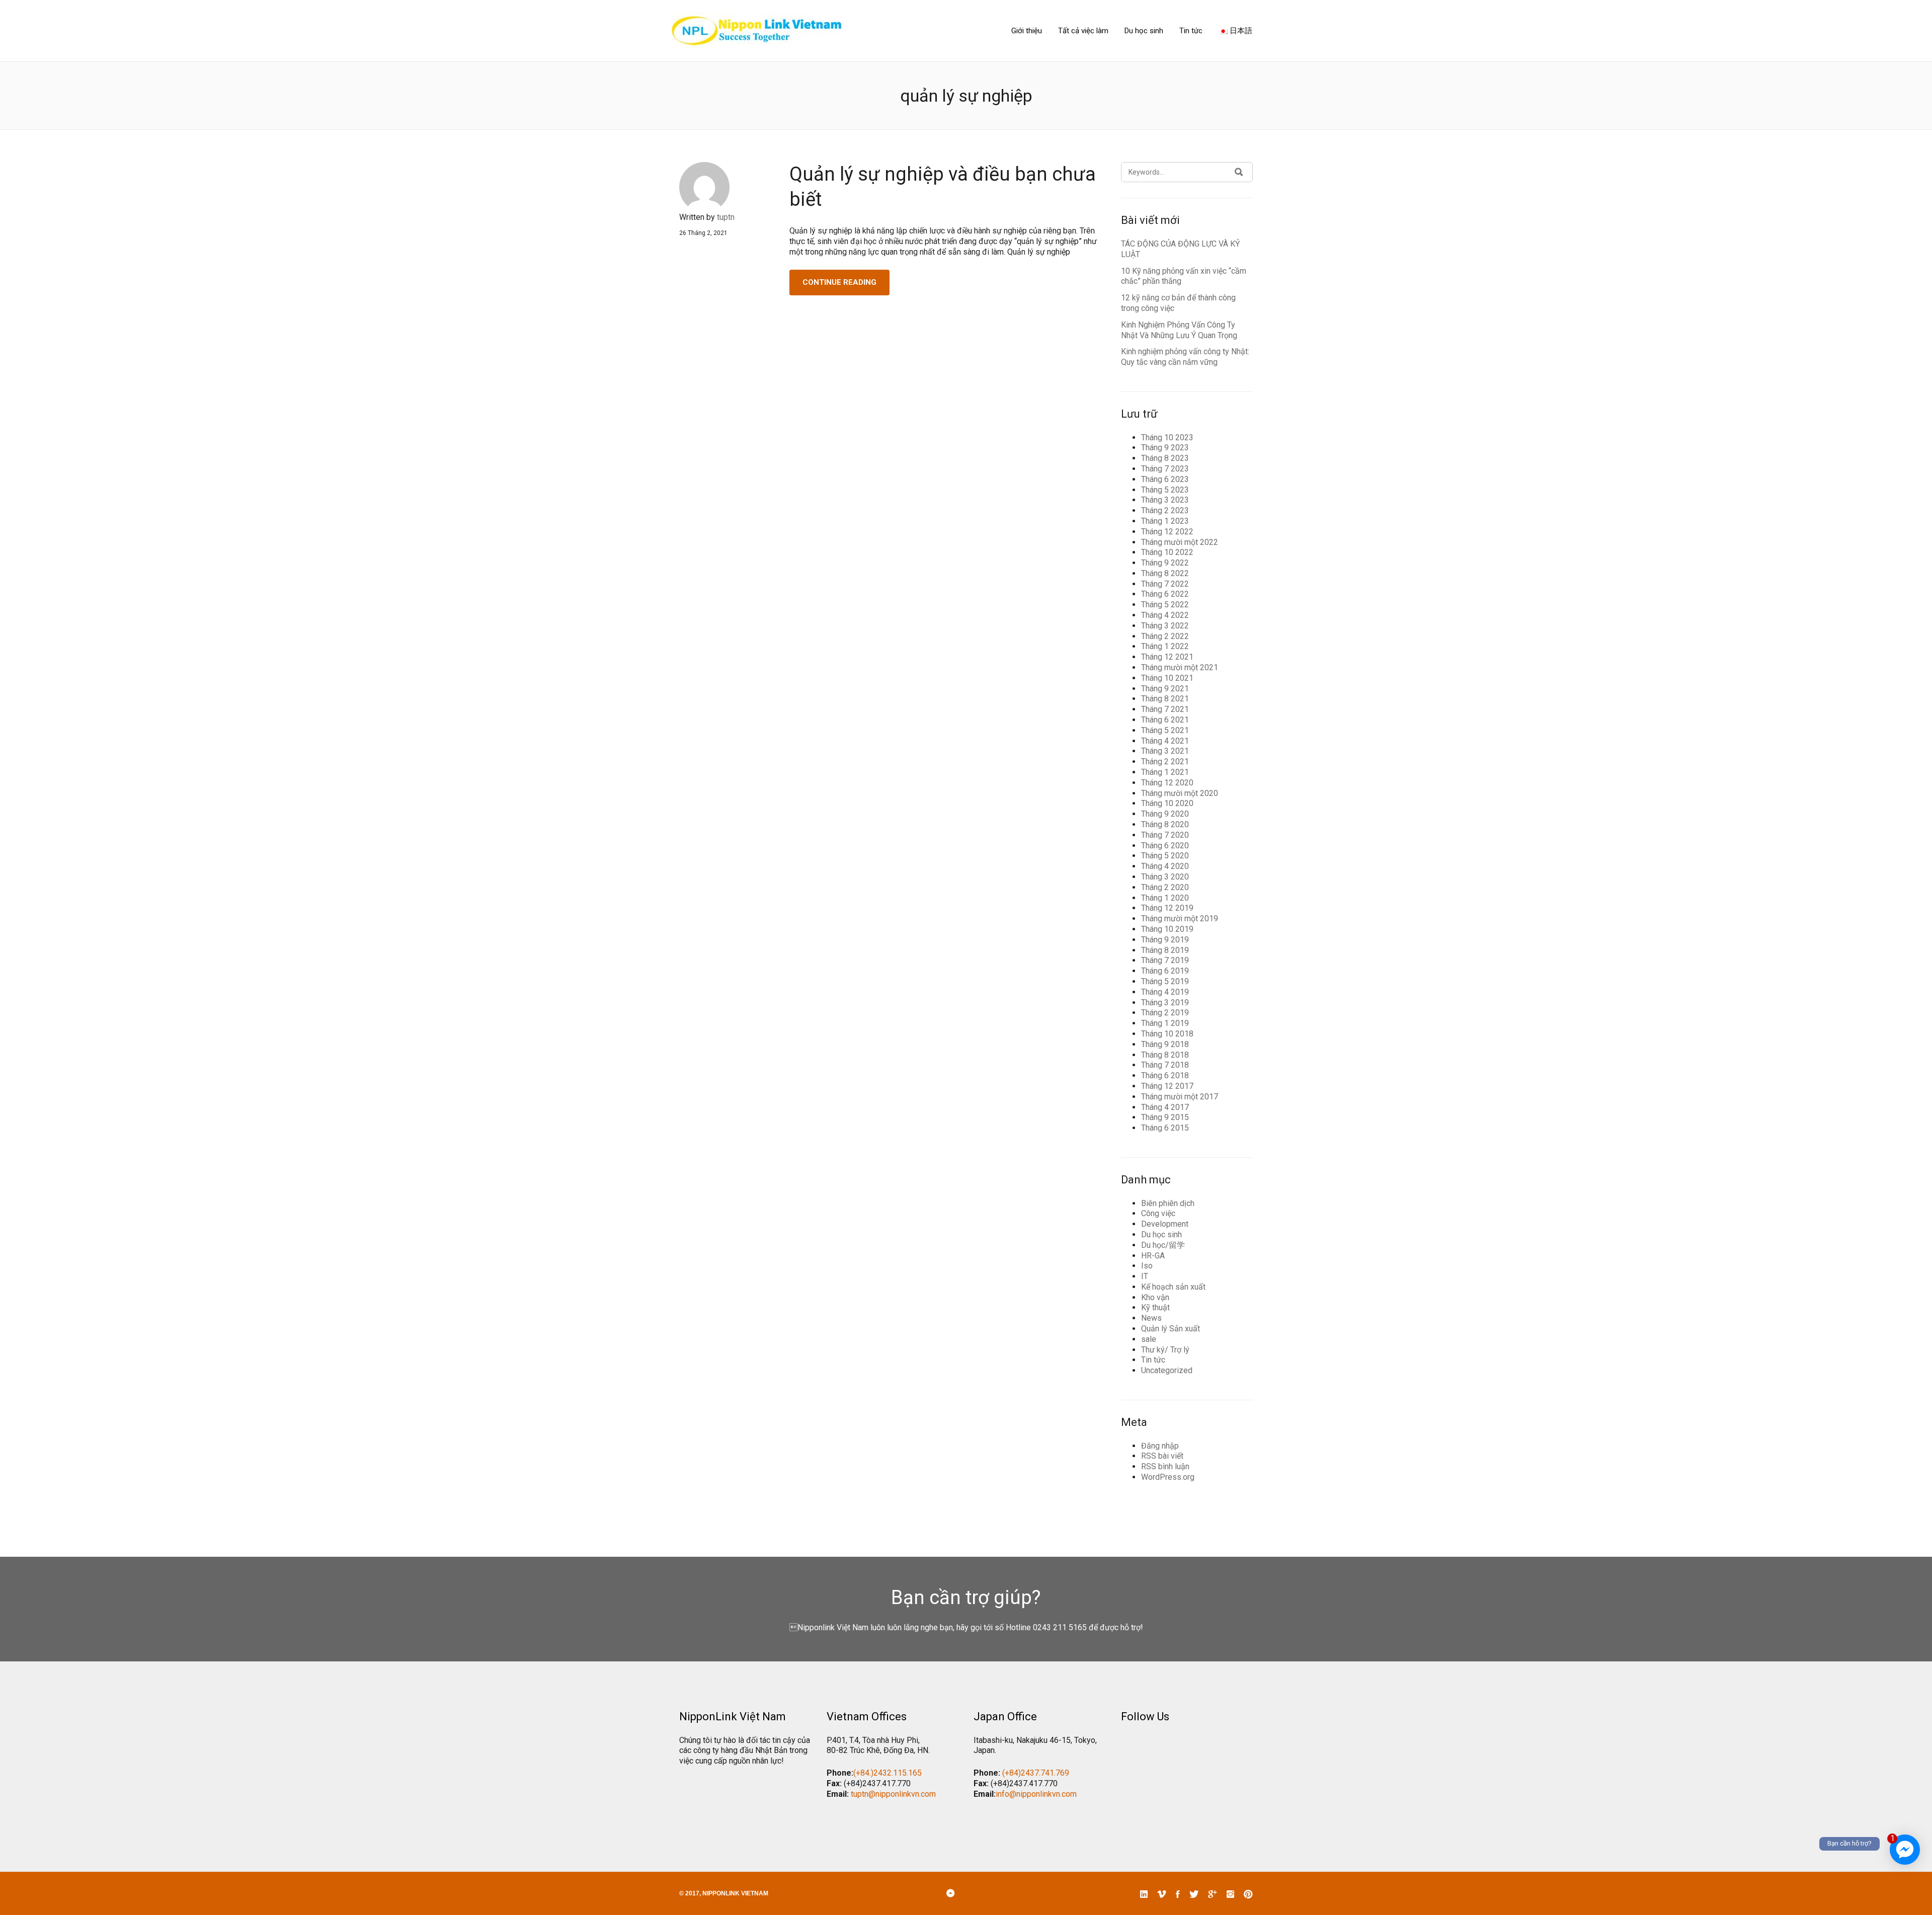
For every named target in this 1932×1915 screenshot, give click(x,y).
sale (1149, 1339)
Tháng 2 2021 (1165, 762)
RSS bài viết (1162, 1456)
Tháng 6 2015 (1165, 1128)
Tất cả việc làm (1083, 31)
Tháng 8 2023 (1165, 458)
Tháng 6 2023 (1165, 479)
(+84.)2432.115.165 (888, 1773)
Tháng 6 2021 (1165, 720)
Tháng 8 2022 (1165, 573)
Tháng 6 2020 (1165, 846)
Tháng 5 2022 (1165, 605)
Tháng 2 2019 (1165, 1013)
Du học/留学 (1163, 1245)
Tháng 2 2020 (1165, 887)
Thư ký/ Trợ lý (1165, 1350)
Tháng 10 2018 (1167, 1034)
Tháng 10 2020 (1167, 803)
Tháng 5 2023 (1165, 490)
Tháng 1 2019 (1165, 1023)
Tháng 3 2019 (1165, 1003)
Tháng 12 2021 (1167, 657)
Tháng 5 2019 (1165, 981)
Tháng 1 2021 (1165, 772)
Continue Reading (839, 282)
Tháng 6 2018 (1165, 1075)
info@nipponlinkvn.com (1036, 1794)
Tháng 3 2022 (1165, 626)
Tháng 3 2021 (1165, 751)
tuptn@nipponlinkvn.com (893, 1794)
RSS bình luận (1165, 1466)
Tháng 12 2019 (1167, 908)
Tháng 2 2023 (1165, 510)
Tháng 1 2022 (1165, 646)
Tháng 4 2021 (1165, 741)
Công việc (1158, 1213)
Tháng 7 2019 (1165, 960)
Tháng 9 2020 (1165, 814)
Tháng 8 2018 (1165, 1055)
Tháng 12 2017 (1167, 1086)
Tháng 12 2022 (1167, 532)
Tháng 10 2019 (1167, 929)
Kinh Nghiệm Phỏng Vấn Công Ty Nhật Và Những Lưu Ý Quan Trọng (1179, 330)
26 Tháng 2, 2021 (703, 233)
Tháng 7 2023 (1165, 469)
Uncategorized (1167, 1370)
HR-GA (1153, 1256)
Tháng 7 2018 (1165, 1065)
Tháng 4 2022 (1165, 615)
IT (1145, 1276)
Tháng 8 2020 (1165, 824)
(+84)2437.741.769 (1036, 1773)
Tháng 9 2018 (1165, 1044)
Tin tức (1191, 31)
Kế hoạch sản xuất (1173, 1287)
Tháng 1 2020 (1165, 898)
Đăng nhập (1160, 1446)
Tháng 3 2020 (1165, 877)
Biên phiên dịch (1168, 1203)
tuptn (726, 217)
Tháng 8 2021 (1165, 699)
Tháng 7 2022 (1165, 584)
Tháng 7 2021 (1165, 709)
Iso (1147, 1266)
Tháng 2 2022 (1165, 636)
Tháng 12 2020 (1167, 783)
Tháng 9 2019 (1165, 940)
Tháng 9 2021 (1165, 689)
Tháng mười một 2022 (1180, 542)
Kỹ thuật (1155, 1307)
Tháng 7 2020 (1165, 835)
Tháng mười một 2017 (1180, 1097)
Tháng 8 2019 (1165, 950)
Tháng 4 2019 (1165, 992)
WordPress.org (1168, 1477)
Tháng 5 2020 (1165, 856)
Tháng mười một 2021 (1180, 667)
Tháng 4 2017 (1165, 1107)
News (1151, 1318)
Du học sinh (1144, 31)
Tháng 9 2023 (1165, 448)
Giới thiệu (1027, 31)
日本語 (1240, 31)
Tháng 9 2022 (1165, 563)
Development (1165, 1224)
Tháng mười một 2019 (1180, 919)
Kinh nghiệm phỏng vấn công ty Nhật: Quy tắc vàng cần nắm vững (1185, 357)
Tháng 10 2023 (1167, 437)
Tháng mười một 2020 (1180, 793)
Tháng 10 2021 (1167, 678)
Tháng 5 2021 (1165, 730)
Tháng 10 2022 (1167, 552)
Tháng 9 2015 (1165, 1117)
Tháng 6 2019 (1165, 971)
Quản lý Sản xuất (1171, 1329)
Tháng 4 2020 (1165, 866)
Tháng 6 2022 (1165, 594)
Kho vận (1155, 1297)
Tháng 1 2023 (1165, 521)
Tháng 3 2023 (1165, 500)
